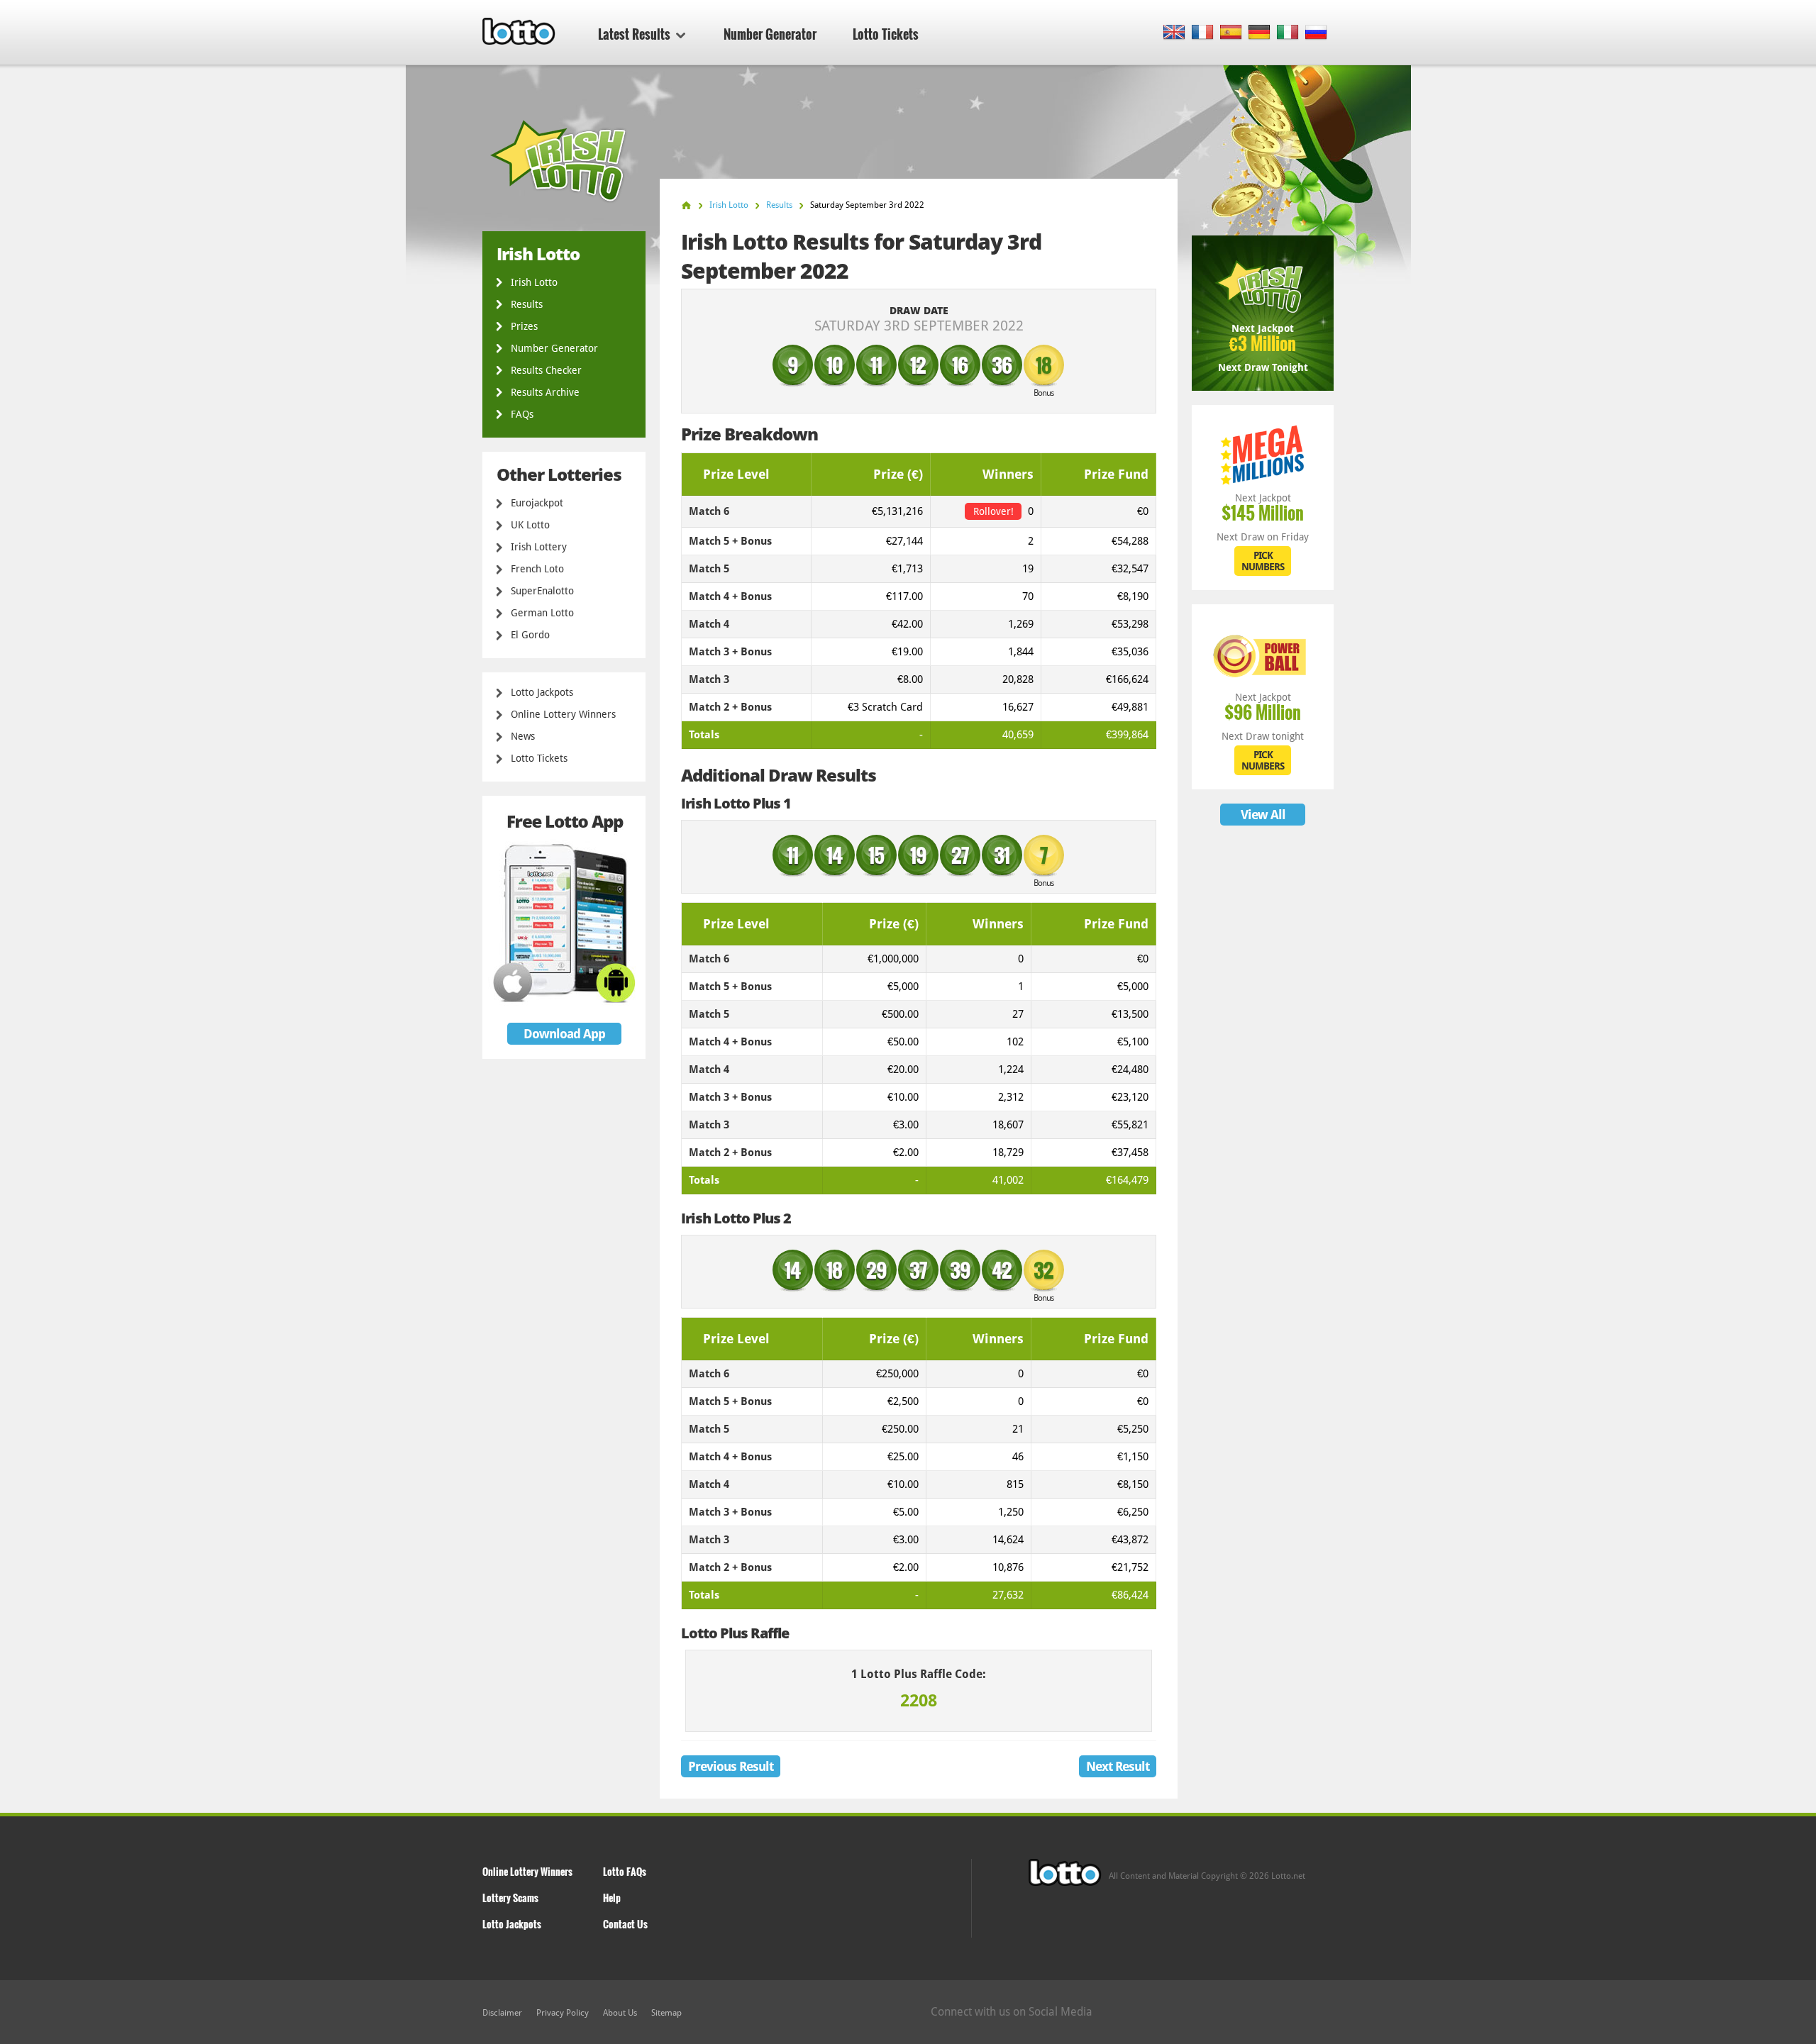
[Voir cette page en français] (1203, 33)
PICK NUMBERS (1263, 561)
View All (1263, 815)
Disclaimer (502, 2013)
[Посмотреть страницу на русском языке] (1316, 33)
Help (612, 1898)
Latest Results (634, 34)
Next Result (1118, 1766)
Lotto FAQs (625, 1871)
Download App (564, 1034)
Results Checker (546, 370)
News (523, 736)
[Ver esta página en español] (1231, 33)
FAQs (522, 414)
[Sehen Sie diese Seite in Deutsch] (1259, 33)
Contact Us (625, 1924)
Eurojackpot (537, 503)
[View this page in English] (1174, 33)
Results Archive (545, 392)
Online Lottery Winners (563, 714)
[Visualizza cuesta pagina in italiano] (1288, 33)
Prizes (524, 326)
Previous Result (731, 1766)
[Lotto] (686, 205)
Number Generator (770, 34)
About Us (620, 2013)
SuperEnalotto (542, 591)
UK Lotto (530, 525)
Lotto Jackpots (542, 692)
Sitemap (666, 2013)
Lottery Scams (510, 1898)
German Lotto (542, 613)
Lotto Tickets (886, 34)
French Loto (537, 569)
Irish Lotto (534, 282)
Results (527, 304)
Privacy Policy (563, 2013)
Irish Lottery (539, 547)
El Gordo (530, 635)
